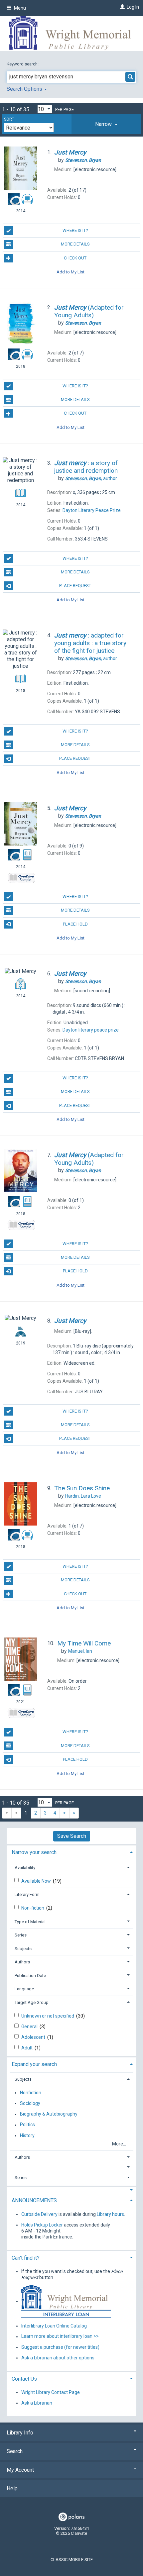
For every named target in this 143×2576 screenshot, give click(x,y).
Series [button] (21, 1935)
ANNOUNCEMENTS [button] (34, 2200)
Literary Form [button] (27, 1894)
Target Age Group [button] (32, 2002)
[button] (106, 124)
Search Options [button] (25, 89)
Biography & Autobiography (49, 2114)
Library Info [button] (20, 2433)
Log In (133, 7)
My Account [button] (20, 2470)
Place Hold (75, 924)
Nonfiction (31, 2093)
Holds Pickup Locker (42, 2225)
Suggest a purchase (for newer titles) (60, 2347)
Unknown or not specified (48, 2016)
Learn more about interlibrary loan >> (60, 2336)
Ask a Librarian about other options (58, 2358)
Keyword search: (23, 64)
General (30, 2027)
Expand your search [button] (34, 2064)
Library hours (110, 2214)
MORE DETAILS (75, 244)
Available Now (37, 1881)
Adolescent (34, 2037)
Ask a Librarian (37, 2403)
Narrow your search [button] (34, 1852)
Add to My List (71, 272)
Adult (27, 2048)
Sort (9, 119)
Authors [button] (22, 1962)
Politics (27, 2125)
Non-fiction (33, 1908)
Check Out (75, 258)
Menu (19, 8)
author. (91, 478)
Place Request (75, 586)
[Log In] (122, 7)
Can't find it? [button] (26, 2258)
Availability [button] (25, 1868)
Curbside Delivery (39, 2214)
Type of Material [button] (30, 1922)
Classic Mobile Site (72, 2560)
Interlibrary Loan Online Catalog (54, 2326)
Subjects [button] (23, 1949)
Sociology (30, 2103)
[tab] (106, 124)
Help (12, 2488)
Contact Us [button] (24, 2379)
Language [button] (24, 1989)
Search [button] (15, 2451)
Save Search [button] (72, 1836)
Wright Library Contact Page (51, 2392)
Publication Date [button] (30, 1976)
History (27, 2135)
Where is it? (75, 230)
